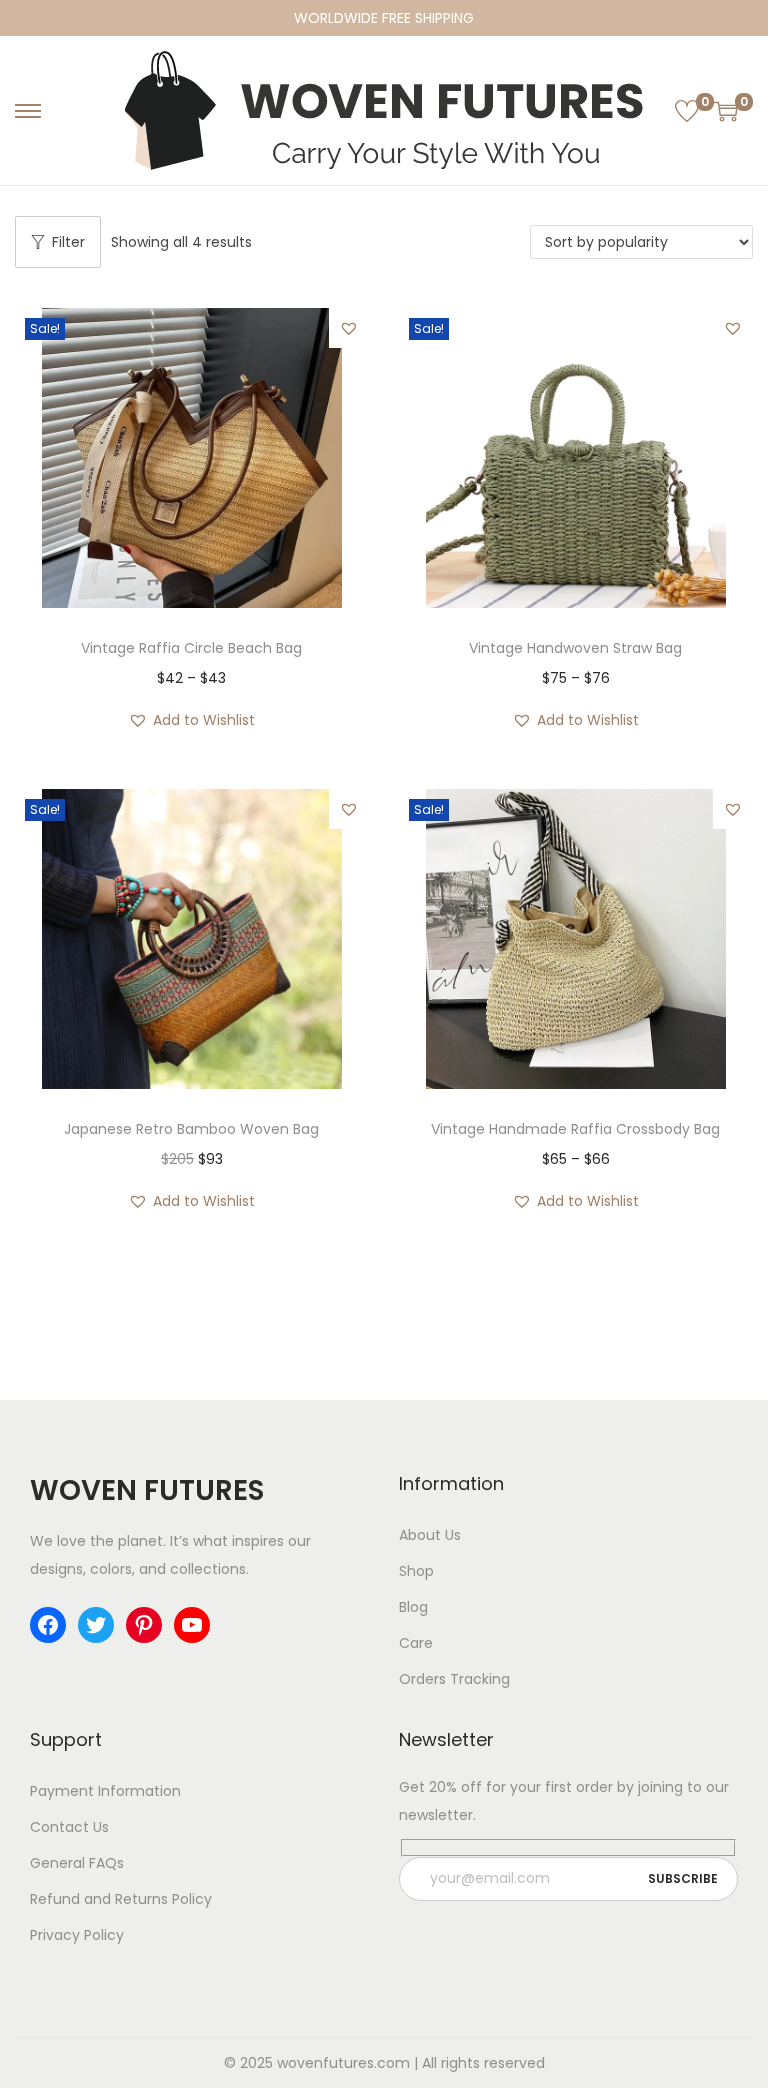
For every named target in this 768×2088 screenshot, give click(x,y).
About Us (430, 1535)
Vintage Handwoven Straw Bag (575, 648)
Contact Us (69, 1827)
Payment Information (105, 1791)
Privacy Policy (77, 1935)
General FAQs (77, 1863)
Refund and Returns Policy (121, 1899)
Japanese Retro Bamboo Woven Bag (191, 1129)
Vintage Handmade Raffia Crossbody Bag (575, 1129)
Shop (416, 1571)
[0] (687, 111)
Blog (413, 1607)
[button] (349, 328)
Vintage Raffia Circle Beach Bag (191, 648)
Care (416, 1643)
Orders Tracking (454, 1679)
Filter (68, 242)
